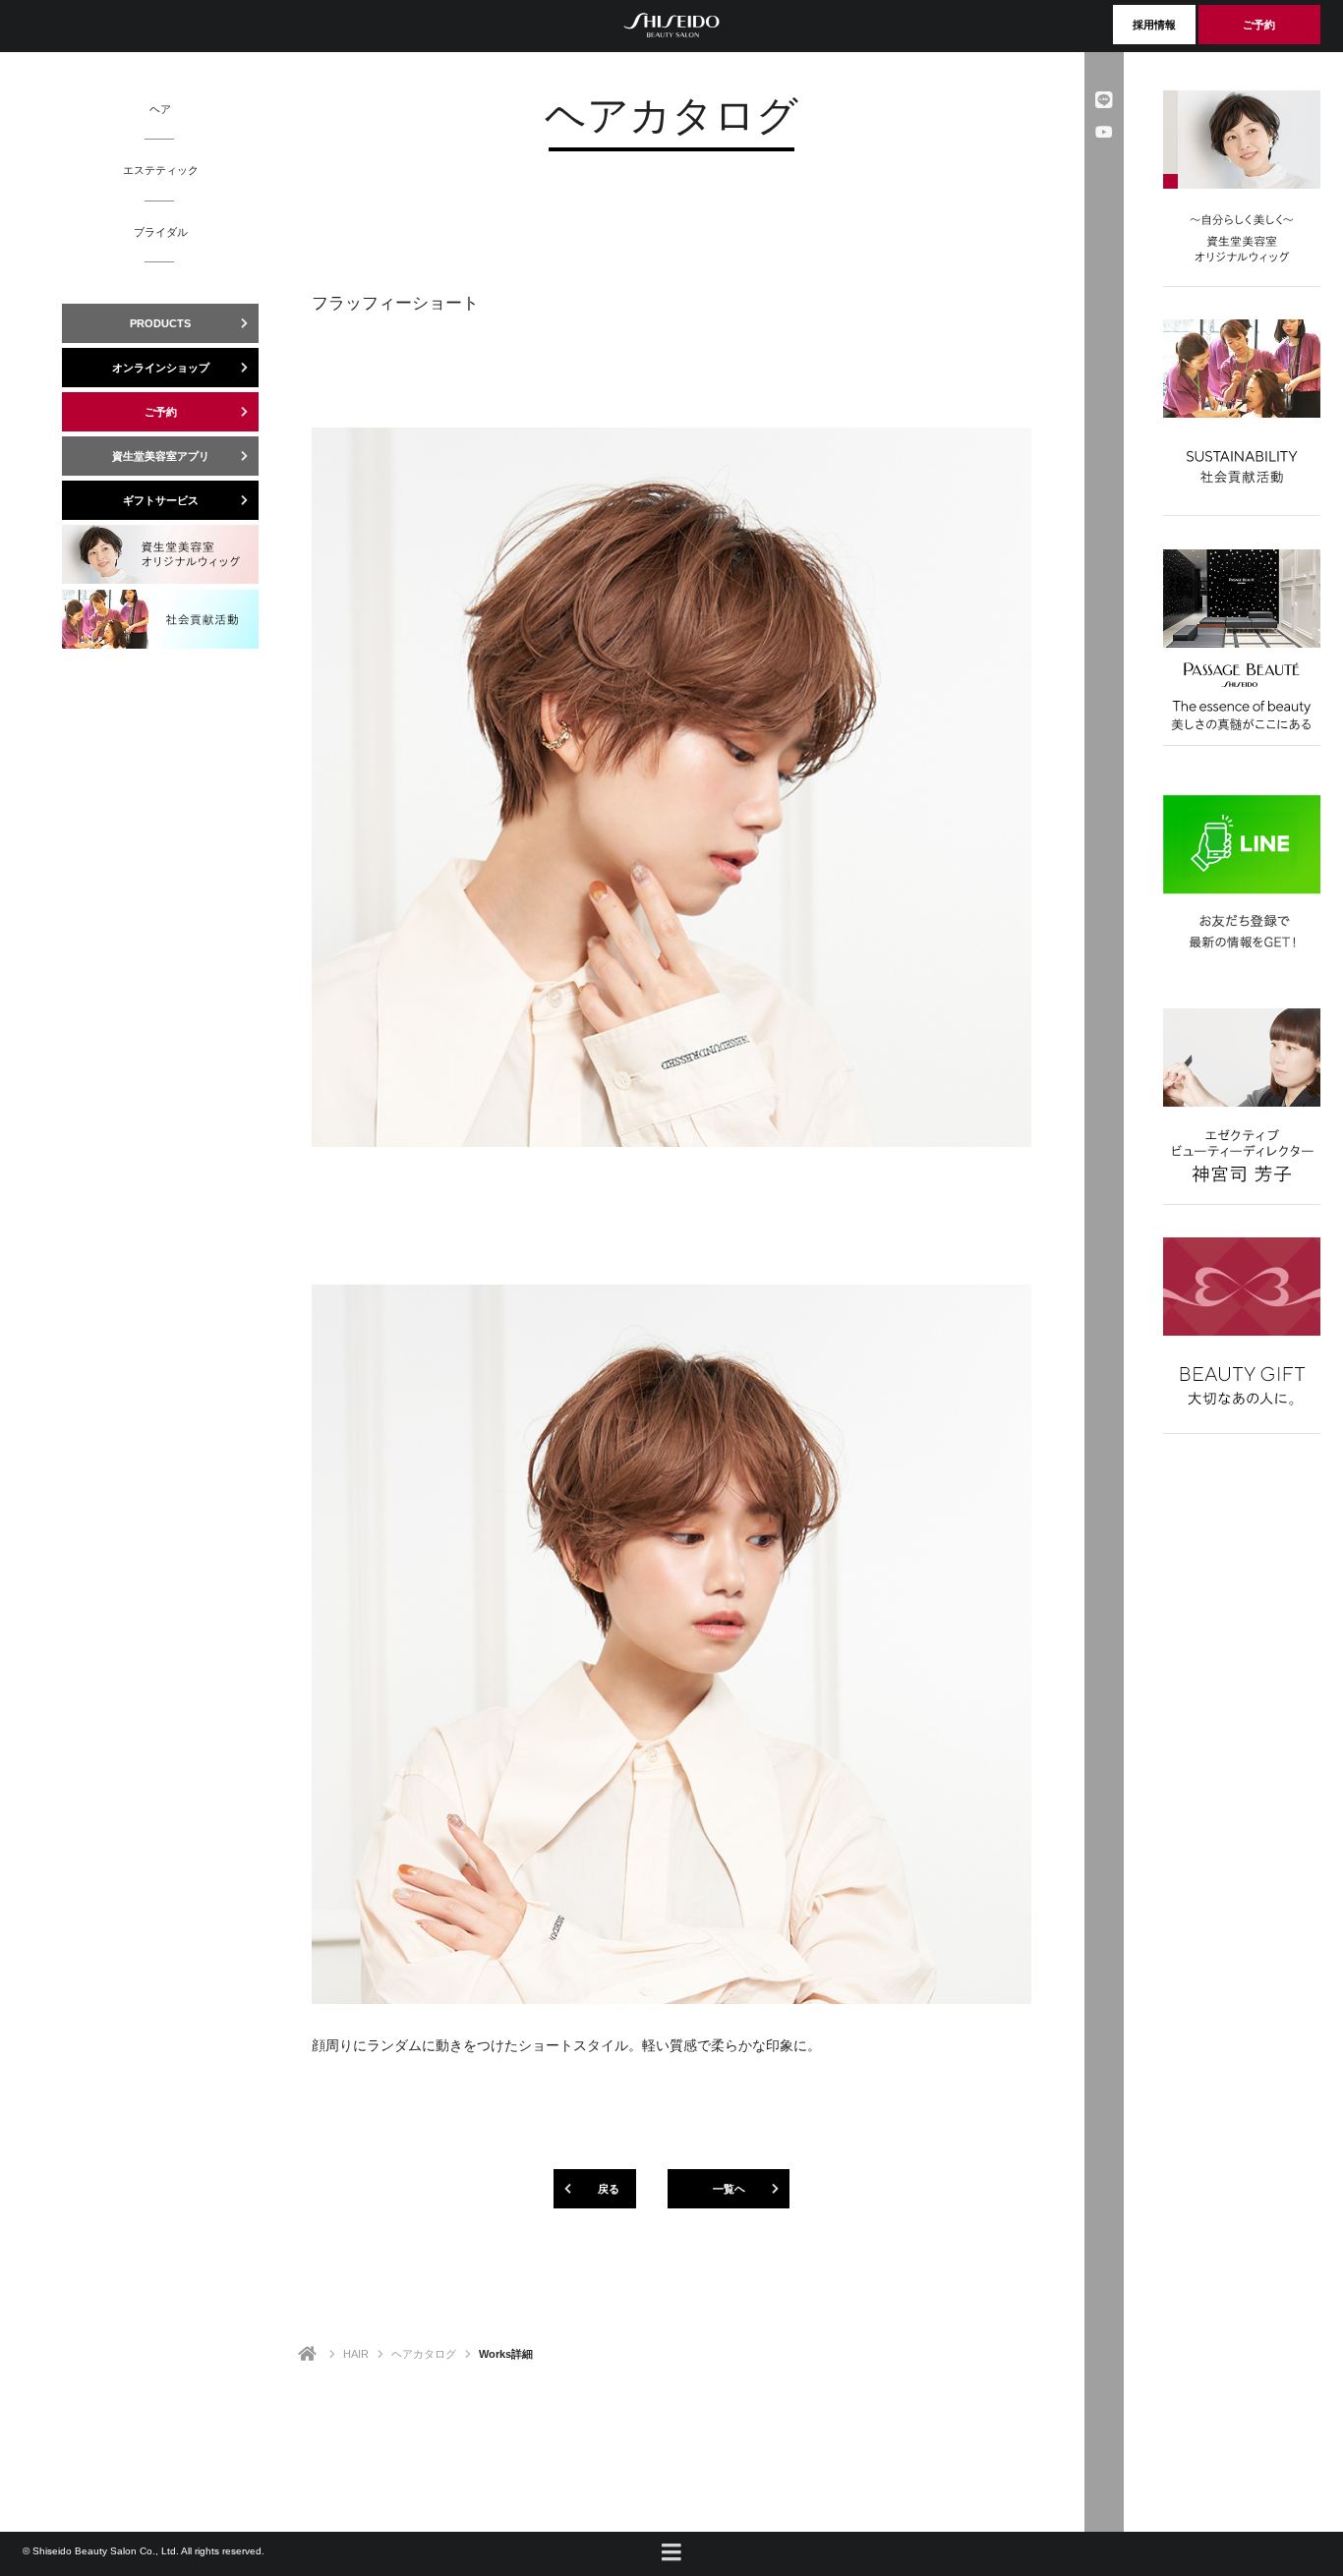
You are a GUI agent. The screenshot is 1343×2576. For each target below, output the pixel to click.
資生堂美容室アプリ (161, 456)
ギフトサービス (161, 500)
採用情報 (1154, 25)
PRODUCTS (160, 323)
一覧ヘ (729, 2189)
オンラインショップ (161, 368)
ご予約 (1259, 25)
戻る (609, 2189)
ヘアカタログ (424, 2354)
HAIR (356, 2354)
